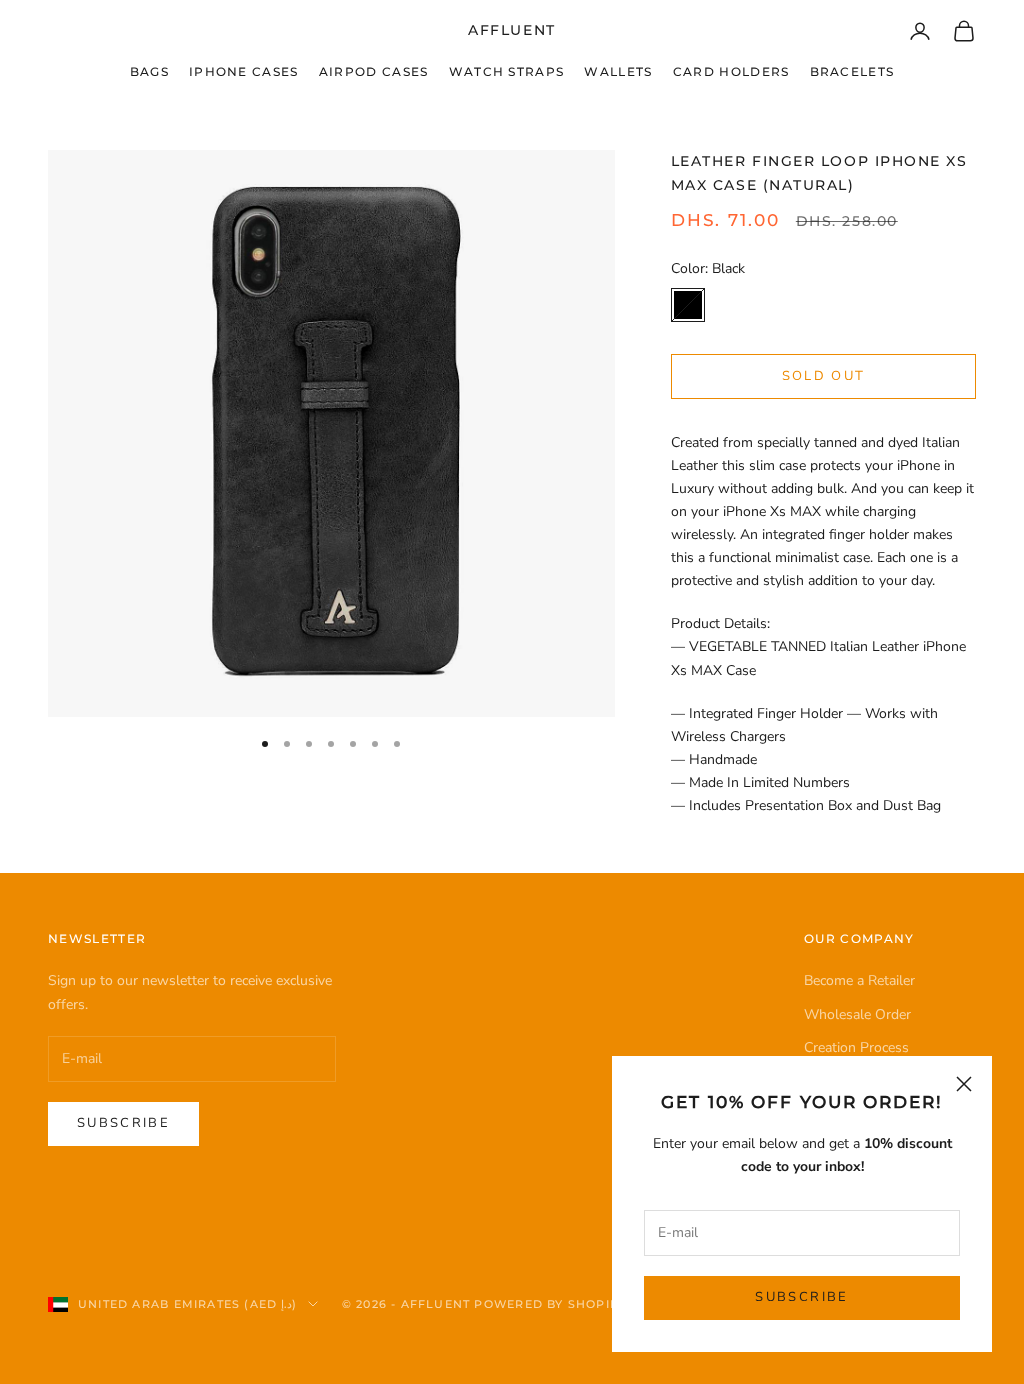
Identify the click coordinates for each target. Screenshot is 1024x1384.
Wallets (618, 71)
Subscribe (801, 1297)
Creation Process (856, 1047)
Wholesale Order (857, 1014)
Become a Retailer (859, 980)
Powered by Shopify (550, 1304)
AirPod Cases (374, 71)
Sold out (824, 376)
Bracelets (852, 71)
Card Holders (731, 71)
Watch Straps (507, 71)
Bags (149, 71)
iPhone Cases (244, 71)
